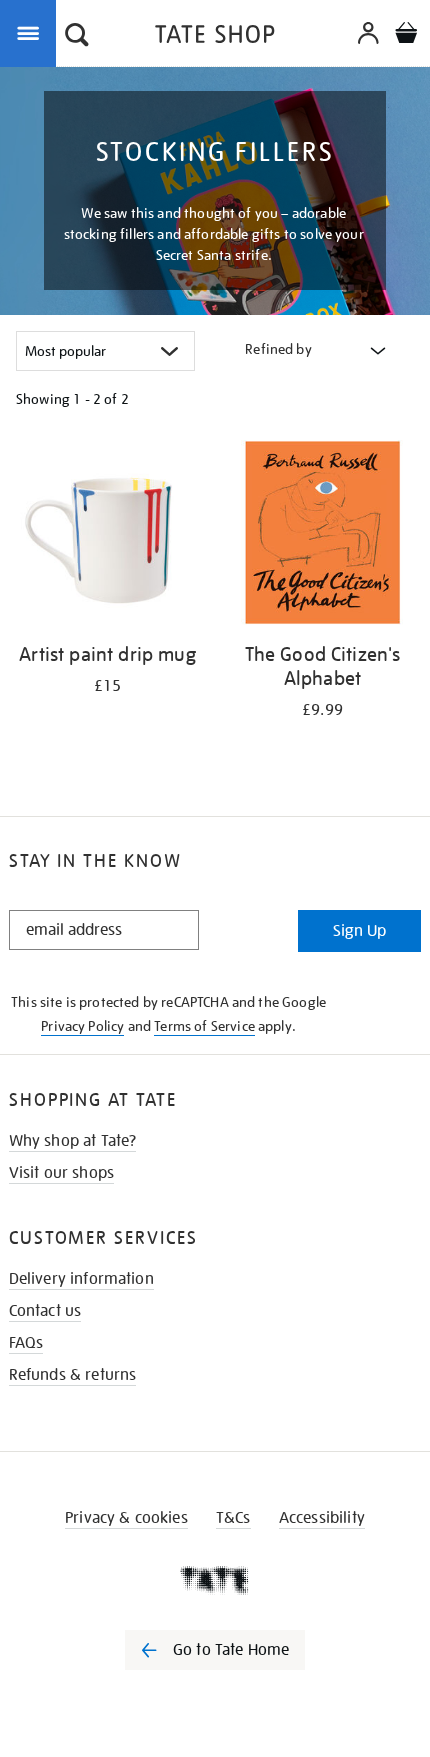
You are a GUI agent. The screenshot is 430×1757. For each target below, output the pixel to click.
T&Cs (233, 1518)
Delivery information (81, 1279)
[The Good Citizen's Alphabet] (322, 536)
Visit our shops (61, 1173)
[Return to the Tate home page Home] (215, 37)
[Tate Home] (215, 1580)
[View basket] (406, 35)
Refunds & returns (73, 1375)
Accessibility (322, 1518)
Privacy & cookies (126, 1518)
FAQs (26, 1343)
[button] (77, 37)
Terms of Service (204, 1026)
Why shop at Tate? (73, 1141)
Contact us (45, 1311)
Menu (32, 32)
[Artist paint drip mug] (107, 536)
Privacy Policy (82, 1026)
